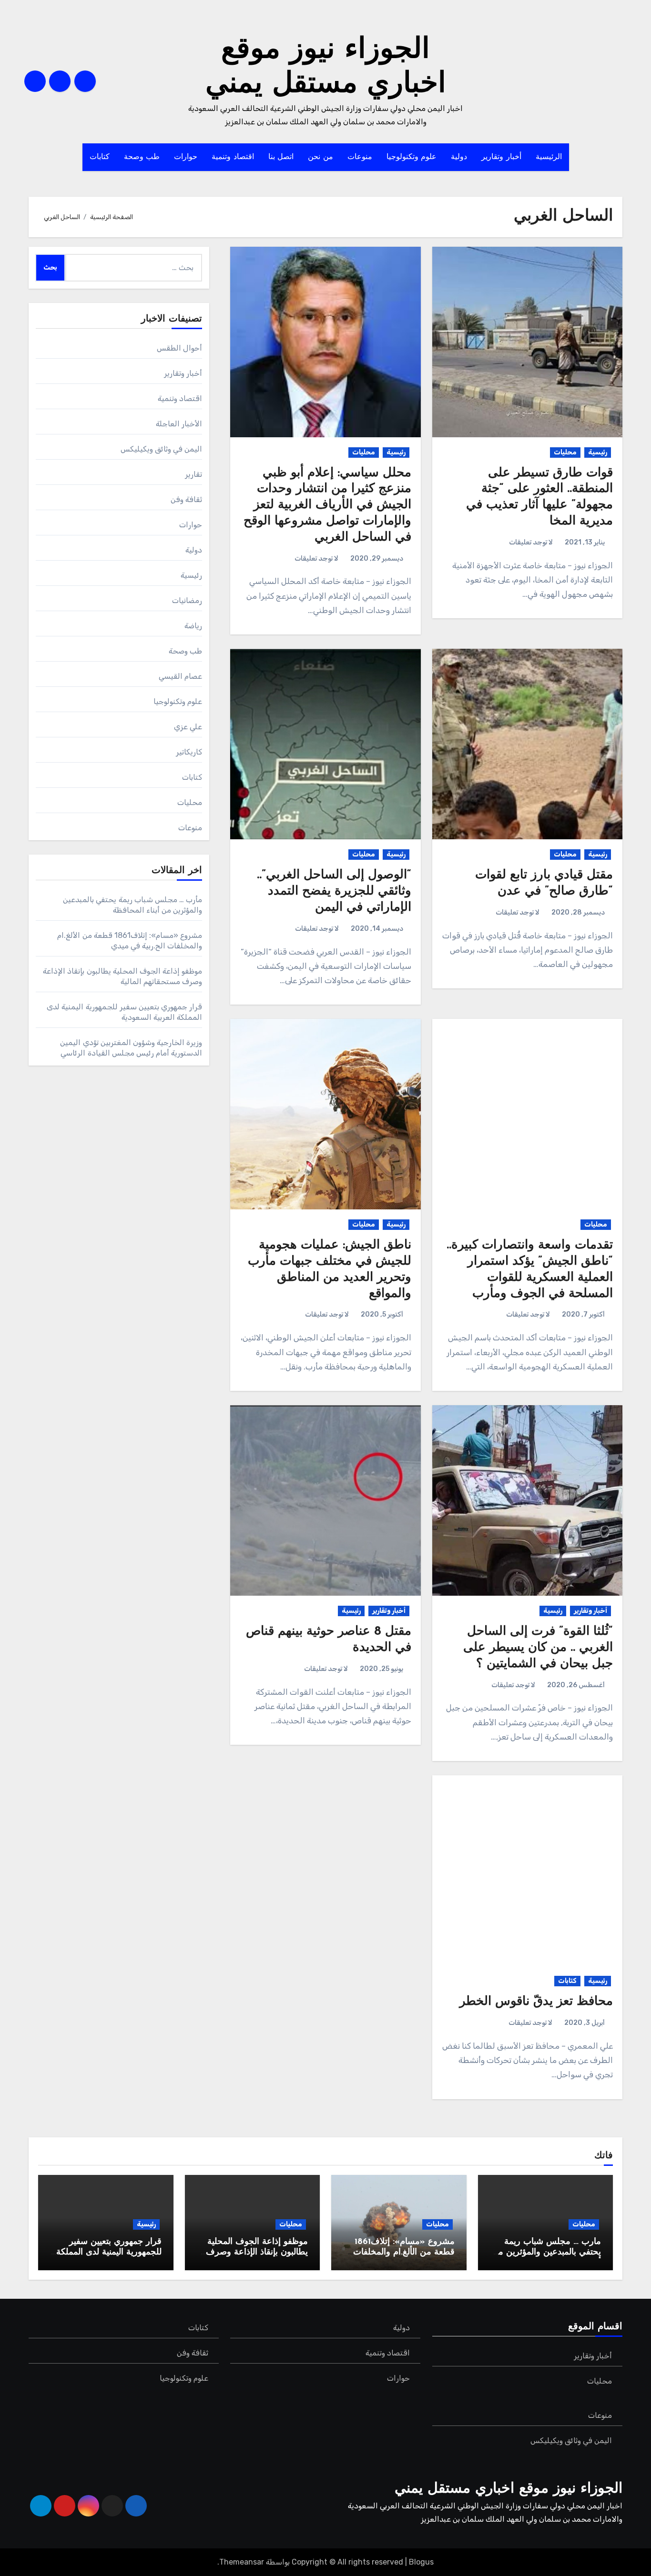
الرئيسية (549, 157)
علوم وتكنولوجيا (412, 157)
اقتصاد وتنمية (233, 157)
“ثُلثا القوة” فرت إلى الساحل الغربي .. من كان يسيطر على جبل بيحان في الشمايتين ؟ (538, 1648)
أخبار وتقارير (501, 157)
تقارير (193, 474)
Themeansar (242, 2562)
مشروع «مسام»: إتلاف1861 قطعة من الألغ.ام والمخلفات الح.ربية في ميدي (404, 2252)
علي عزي (188, 727)
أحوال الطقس (179, 348)
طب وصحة (142, 157)
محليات (565, 452)
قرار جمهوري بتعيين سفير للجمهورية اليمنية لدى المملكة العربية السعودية (109, 2252)
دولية (459, 157)
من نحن (320, 157)
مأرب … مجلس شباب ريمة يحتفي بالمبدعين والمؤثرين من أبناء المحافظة (546, 2252)
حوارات (186, 157)
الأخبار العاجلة (179, 424)
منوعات (360, 157)
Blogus (421, 2562)
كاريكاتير (189, 752)
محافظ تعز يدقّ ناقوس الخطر (536, 2002)
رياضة (193, 626)
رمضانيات (187, 600)
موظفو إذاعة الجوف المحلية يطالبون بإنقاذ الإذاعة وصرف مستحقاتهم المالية (257, 2252)
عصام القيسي (180, 676)
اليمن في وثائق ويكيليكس (162, 449)
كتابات (100, 157)
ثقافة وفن (186, 499)
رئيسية (598, 452)
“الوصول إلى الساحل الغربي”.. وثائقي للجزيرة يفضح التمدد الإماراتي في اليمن (334, 891)
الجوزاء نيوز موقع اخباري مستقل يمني (509, 2489)
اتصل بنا (281, 157)
